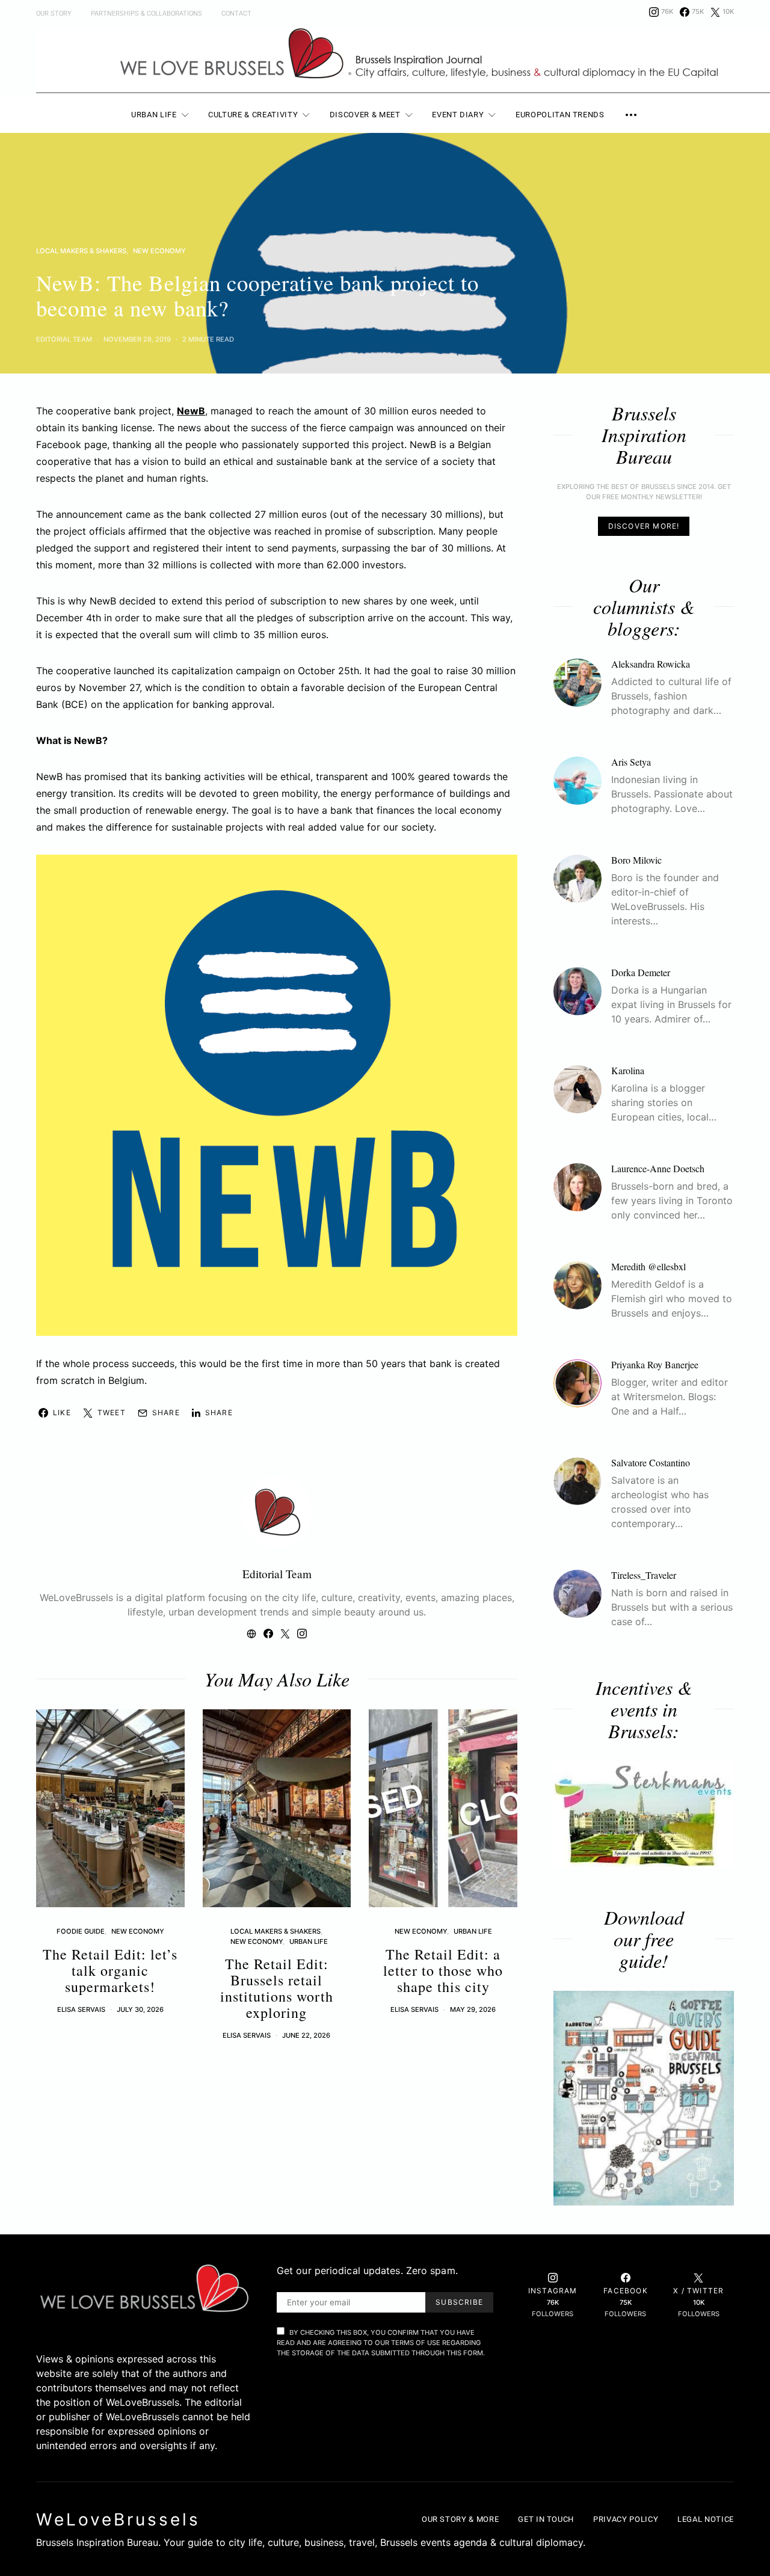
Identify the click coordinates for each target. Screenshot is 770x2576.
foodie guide (81, 1931)
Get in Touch (546, 2519)
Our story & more (460, 2519)
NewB (191, 411)
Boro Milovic (636, 860)
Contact (236, 14)
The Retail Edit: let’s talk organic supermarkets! (110, 1970)
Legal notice (706, 2519)
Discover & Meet (365, 115)
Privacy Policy (626, 2519)
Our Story (54, 14)
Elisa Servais (81, 2009)
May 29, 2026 (473, 2009)
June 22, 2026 (306, 2035)
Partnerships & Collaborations (146, 14)
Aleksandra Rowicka (651, 664)
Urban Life (154, 115)
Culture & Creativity (253, 115)
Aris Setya (631, 762)
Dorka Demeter (641, 972)
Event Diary (458, 115)
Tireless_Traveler (644, 1575)
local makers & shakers (81, 251)
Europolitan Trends (560, 115)
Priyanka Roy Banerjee (655, 1364)
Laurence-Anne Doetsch (658, 1168)
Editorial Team (64, 339)
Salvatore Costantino (651, 1462)
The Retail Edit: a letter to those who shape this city (443, 1970)
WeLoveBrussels (118, 2519)
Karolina (628, 1070)
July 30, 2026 (140, 2009)
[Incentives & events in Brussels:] (644, 1815)
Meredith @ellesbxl (648, 1266)
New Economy (159, 251)
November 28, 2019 (137, 339)
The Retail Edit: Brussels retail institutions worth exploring (277, 1988)
